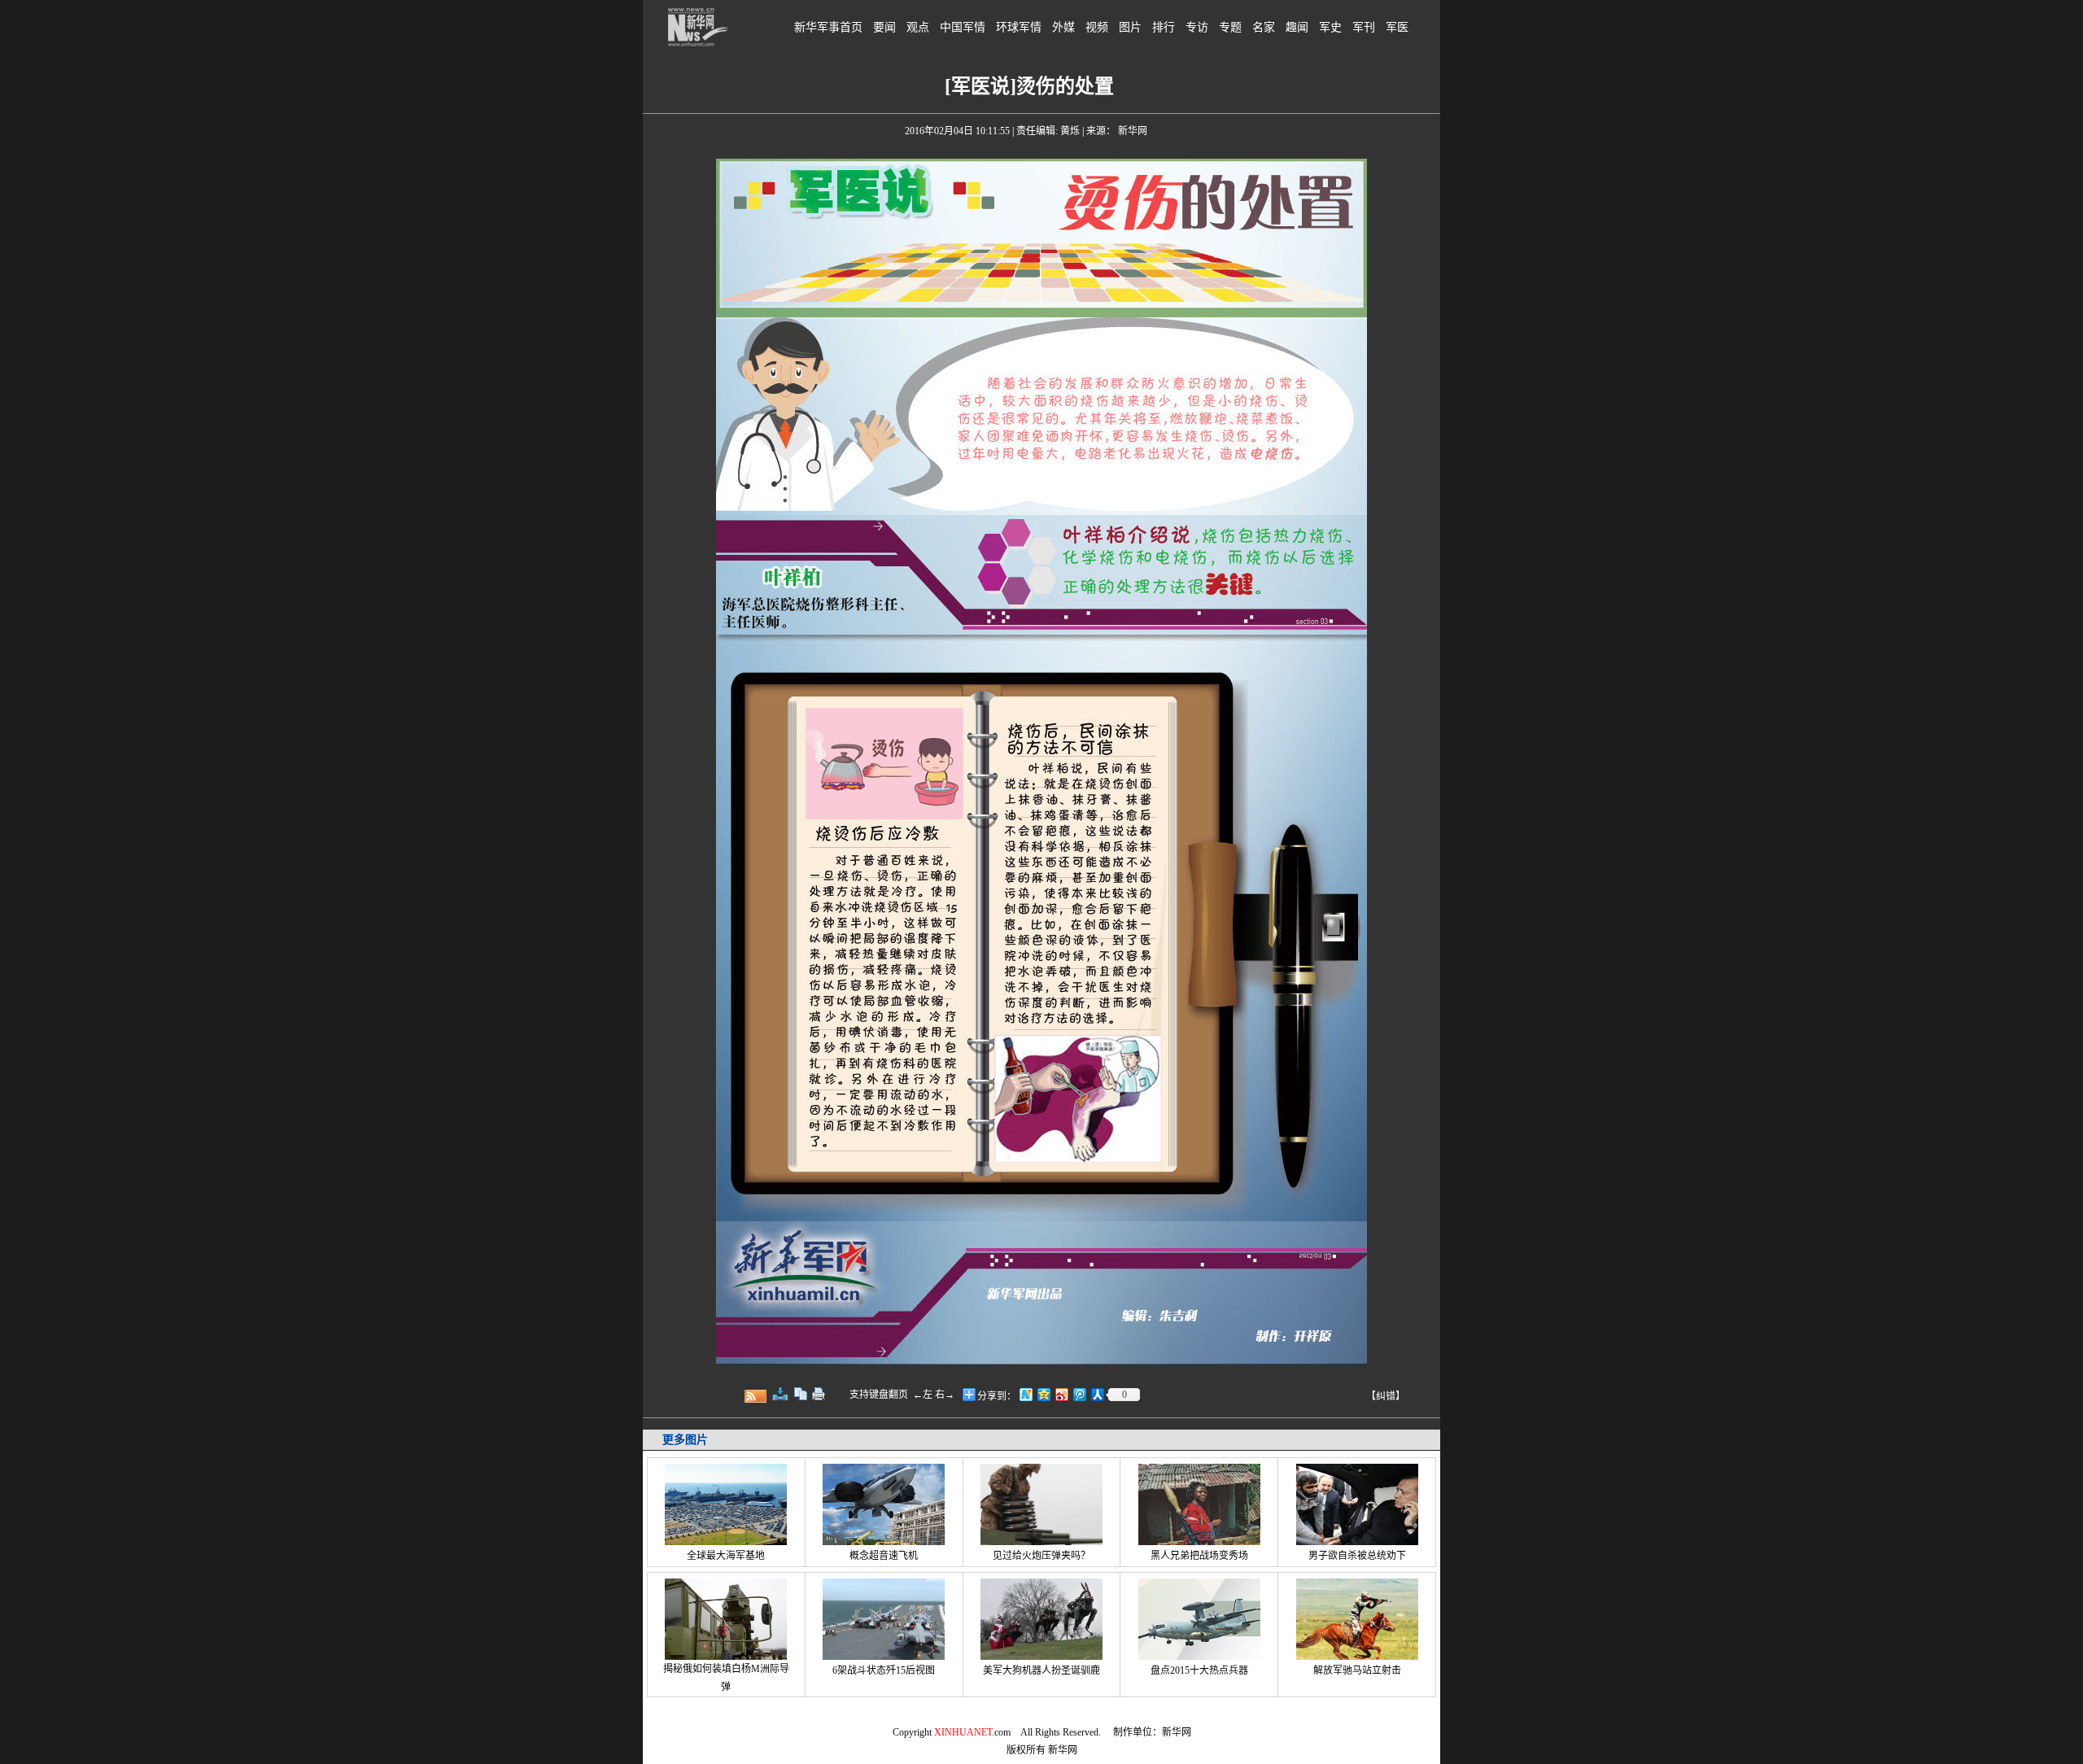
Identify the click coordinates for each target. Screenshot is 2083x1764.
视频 (1097, 27)
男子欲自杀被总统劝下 (1357, 1556)
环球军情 (1019, 27)
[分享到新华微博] (1025, 1394)
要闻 (884, 27)
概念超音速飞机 (884, 1556)
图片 (1130, 27)
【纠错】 (1386, 1396)
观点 (918, 27)
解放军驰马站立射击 (1357, 1670)
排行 (1164, 27)
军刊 (1364, 27)
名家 (1264, 27)
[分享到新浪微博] (1061, 1394)
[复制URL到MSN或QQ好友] (801, 1394)
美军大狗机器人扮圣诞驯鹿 (1041, 1670)
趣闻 (1297, 27)
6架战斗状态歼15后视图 (884, 1670)
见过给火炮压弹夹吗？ (1041, 1556)
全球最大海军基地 (726, 1556)
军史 (1330, 27)
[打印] (819, 1394)
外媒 (1063, 27)
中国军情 (963, 27)
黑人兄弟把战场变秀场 (1199, 1556)
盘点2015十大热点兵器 (1199, 1670)
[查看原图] (780, 1394)
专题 (1230, 27)
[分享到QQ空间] (1043, 1394)
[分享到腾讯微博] (1079, 1394)
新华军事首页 (828, 27)
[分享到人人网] (1097, 1394)
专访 (1197, 27)
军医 (1397, 27)
